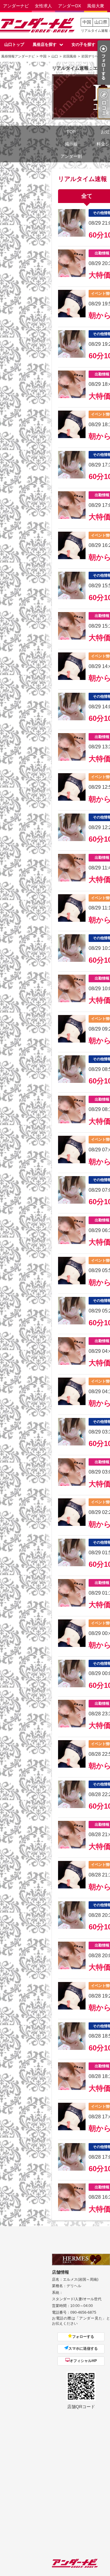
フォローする (83, 2337)
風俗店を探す (45, 44)
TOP (71, 132)
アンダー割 (71, 156)
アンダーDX (70, 6)
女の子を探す (83, 44)
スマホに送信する (83, 2349)
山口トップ (14, 44)
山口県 (101, 22)
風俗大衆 (96, 6)
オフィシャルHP (83, 2361)
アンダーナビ (16, 6)
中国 (87, 22)
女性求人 (43, 6)
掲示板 (71, 144)
